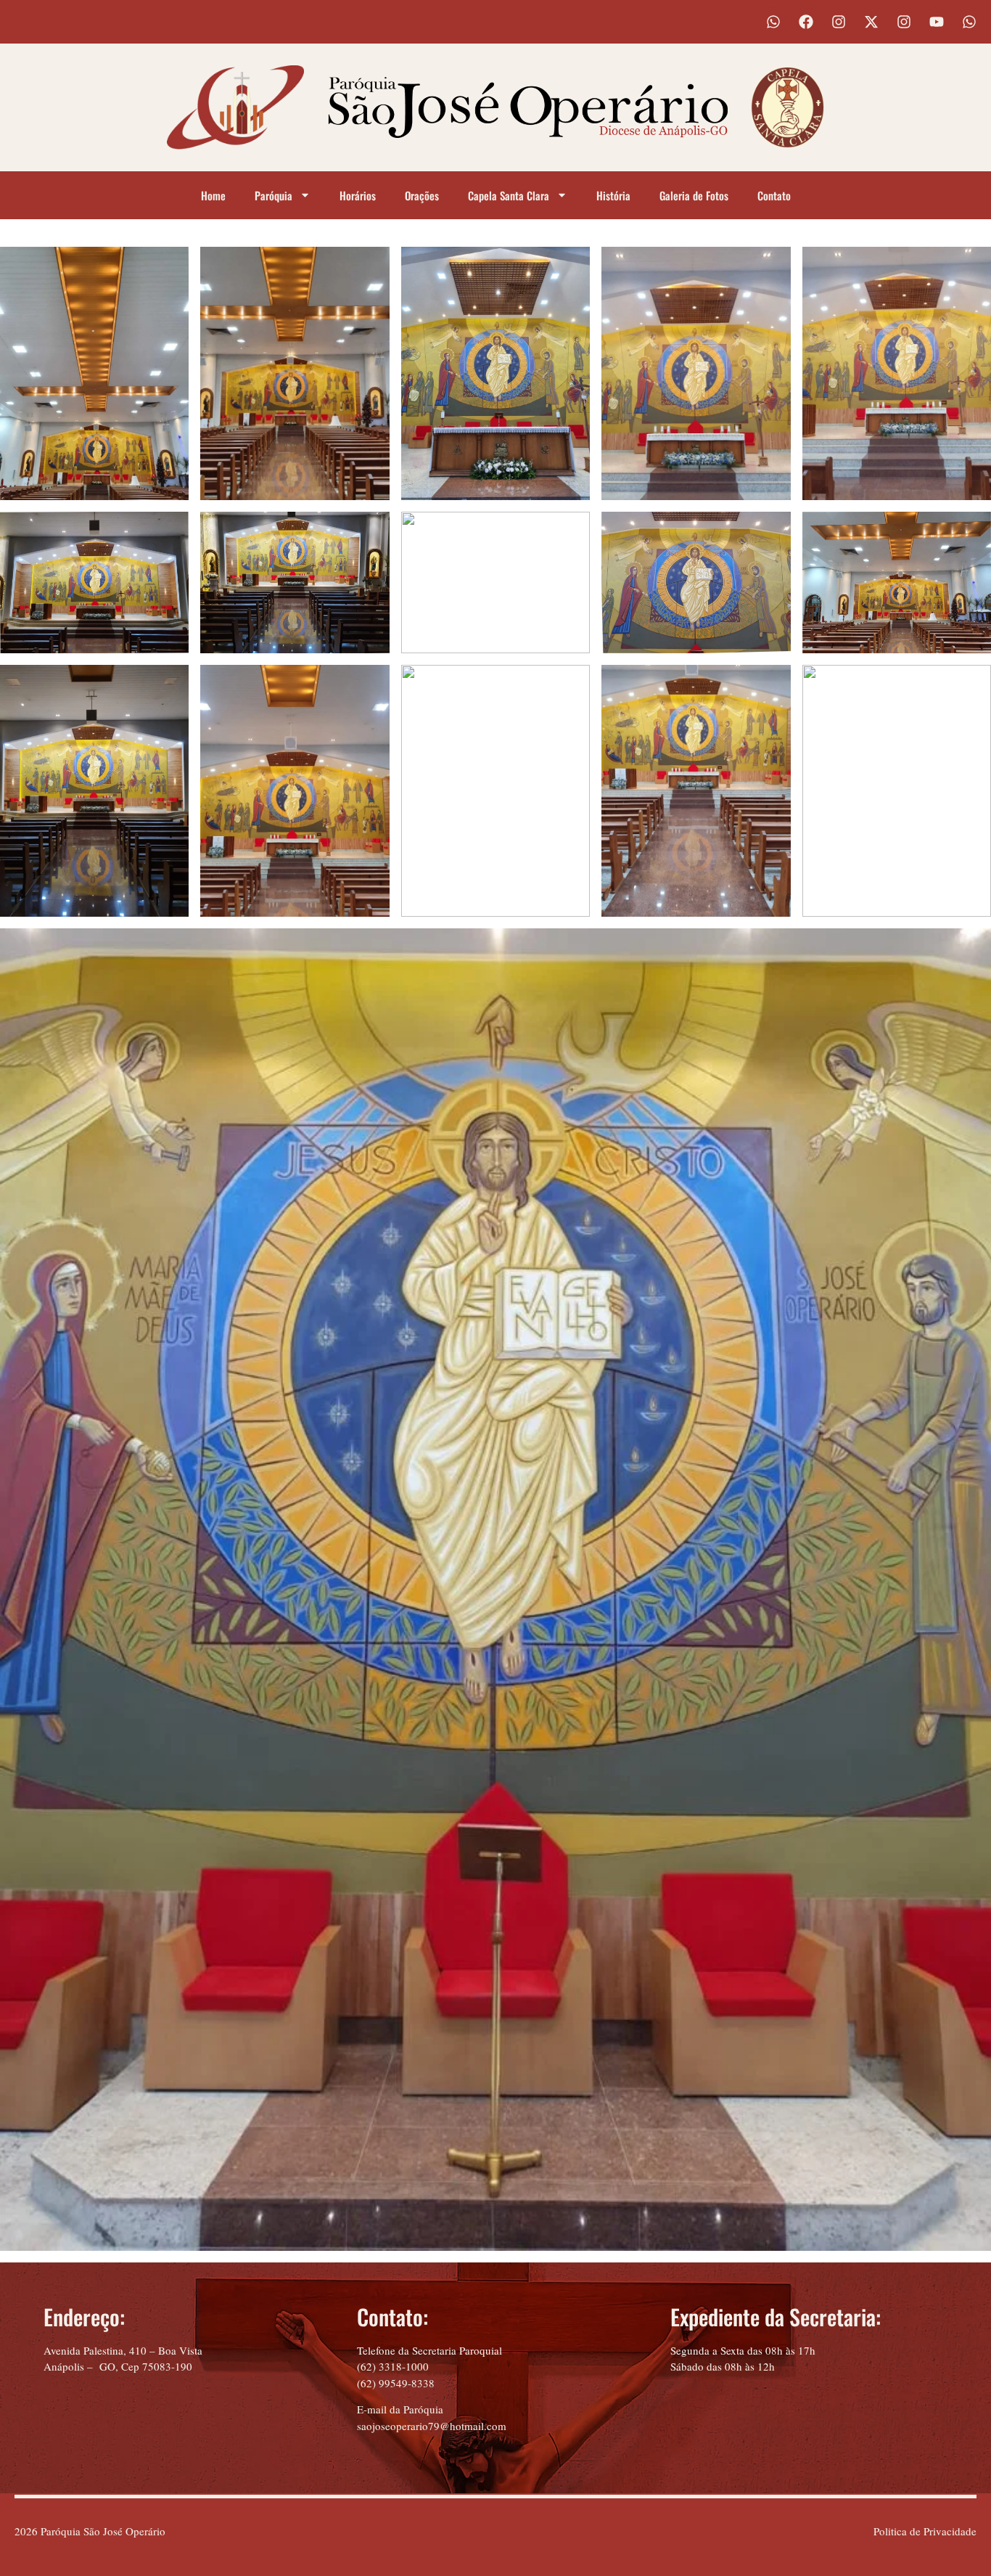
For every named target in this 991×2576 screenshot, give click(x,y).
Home (213, 195)
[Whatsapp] (773, 22)
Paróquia (274, 195)
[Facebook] (806, 22)
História (613, 195)
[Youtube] (937, 22)
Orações (422, 195)
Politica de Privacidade (925, 2531)
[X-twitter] (871, 22)
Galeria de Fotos (694, 195)
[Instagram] (839, 22)
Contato (774, 195)
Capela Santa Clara (509, 195)
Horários (358, 195)
